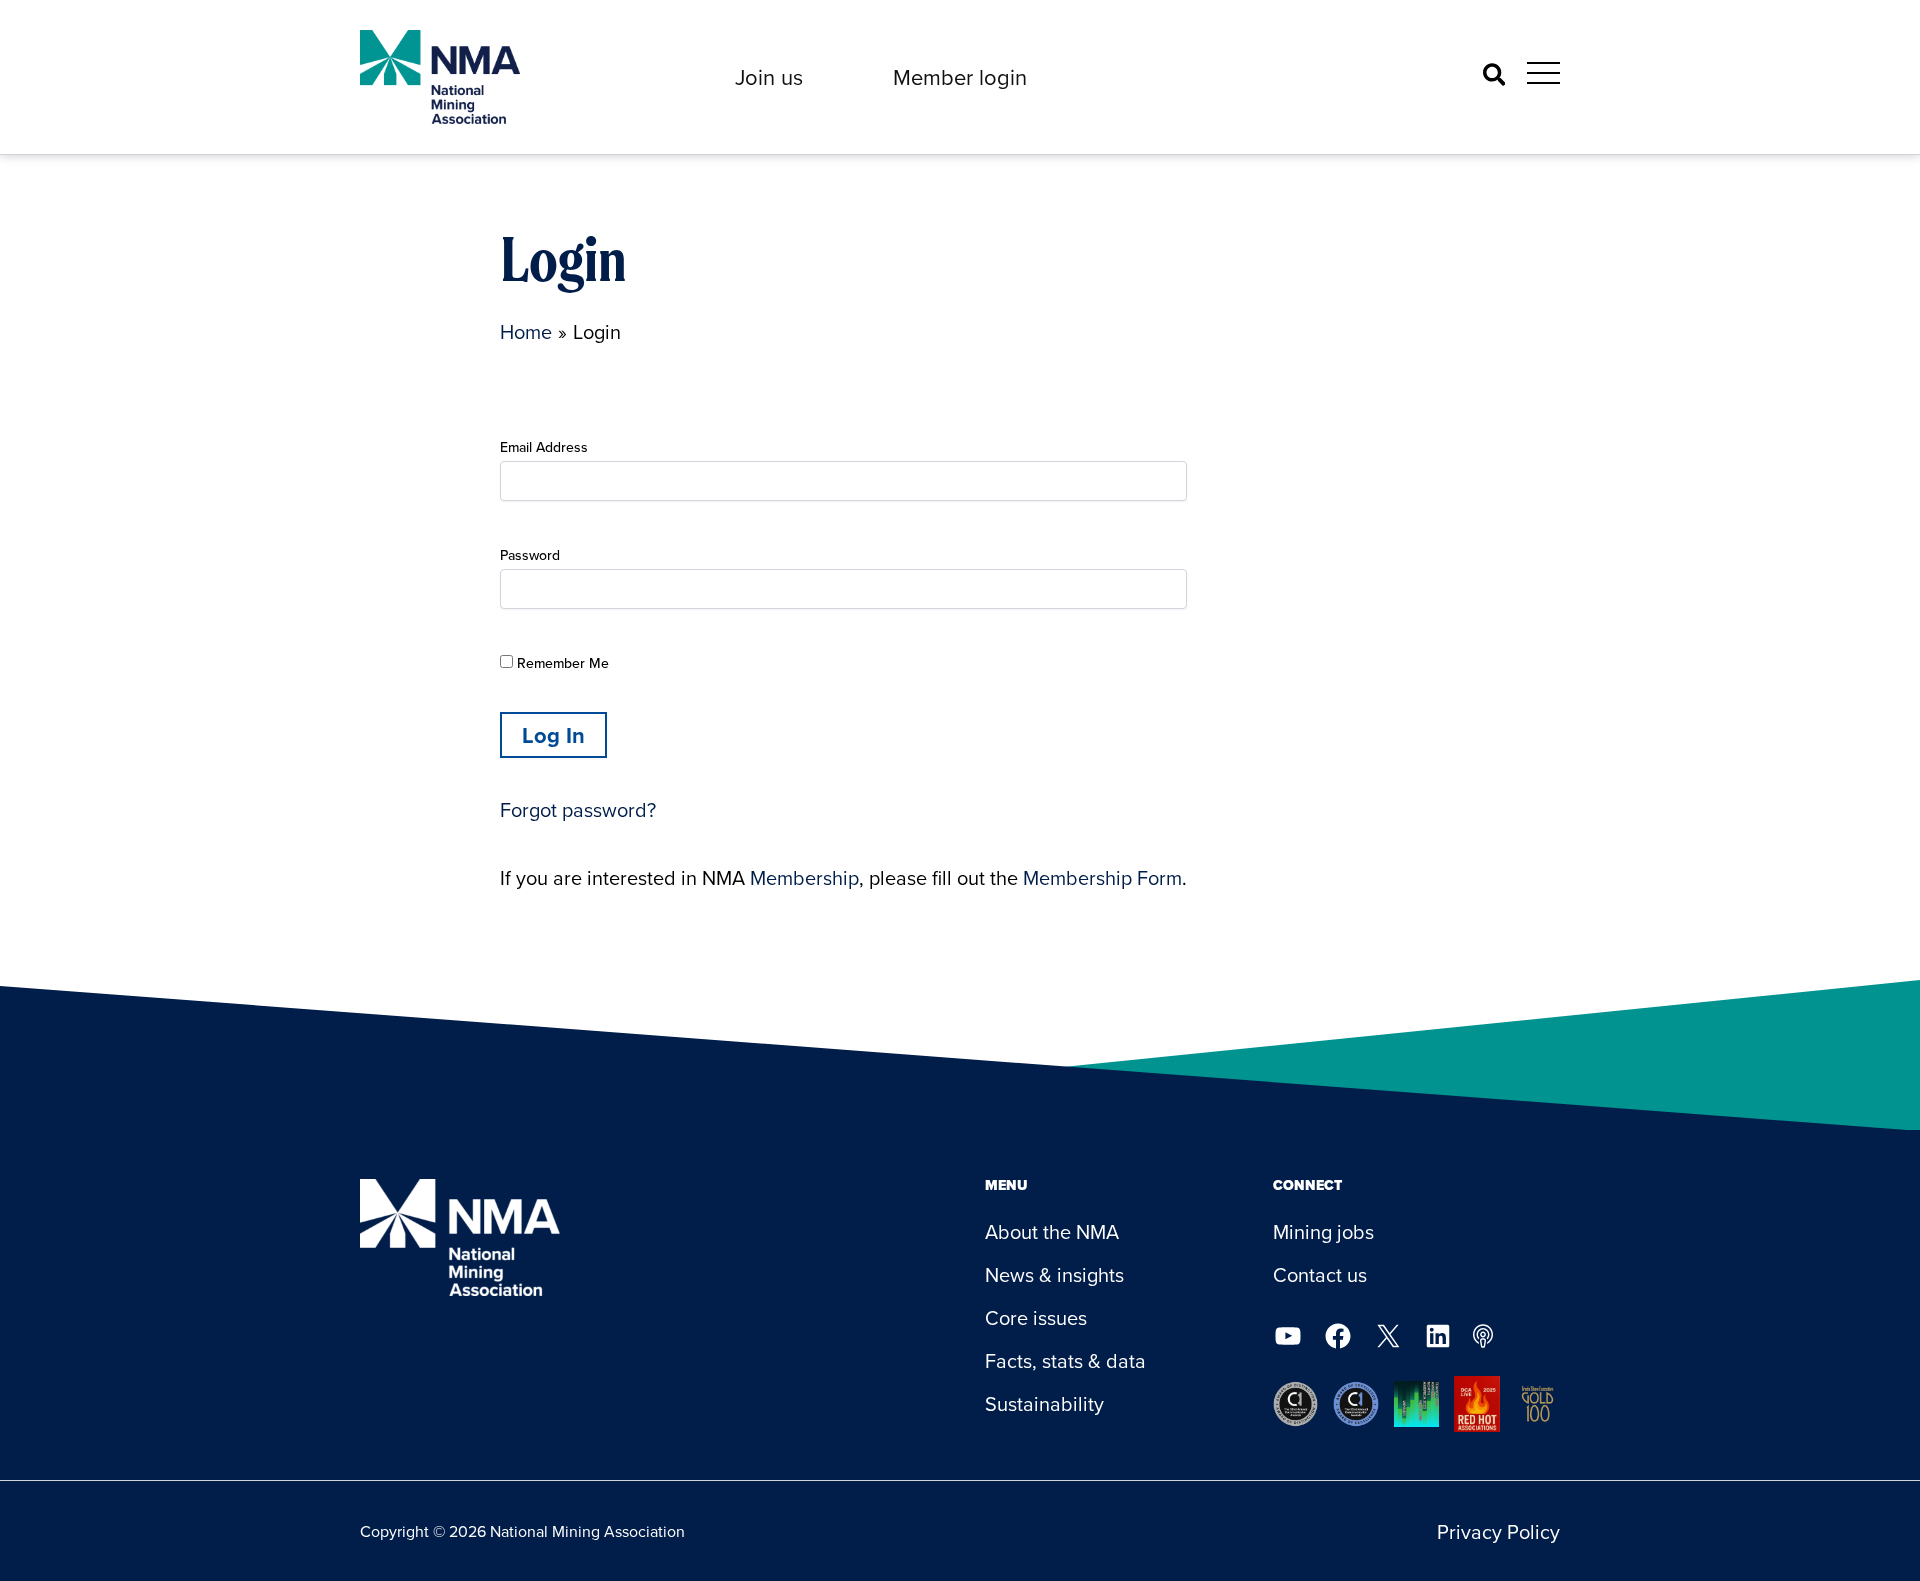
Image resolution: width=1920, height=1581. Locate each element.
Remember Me (561, 663)
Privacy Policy (1498, 1531)
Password (530, 555)
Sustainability (1044, 1403)
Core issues (1036, 1317)
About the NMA (1052, 1231)
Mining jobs (1323, 1231)
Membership (804, 877)
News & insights (1054, 1274)
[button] (769, 77)
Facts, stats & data (1065, 1360)
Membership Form (1102, 877)
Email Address (544, 447)
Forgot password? (578, 809)
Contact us (1320, 1274)
